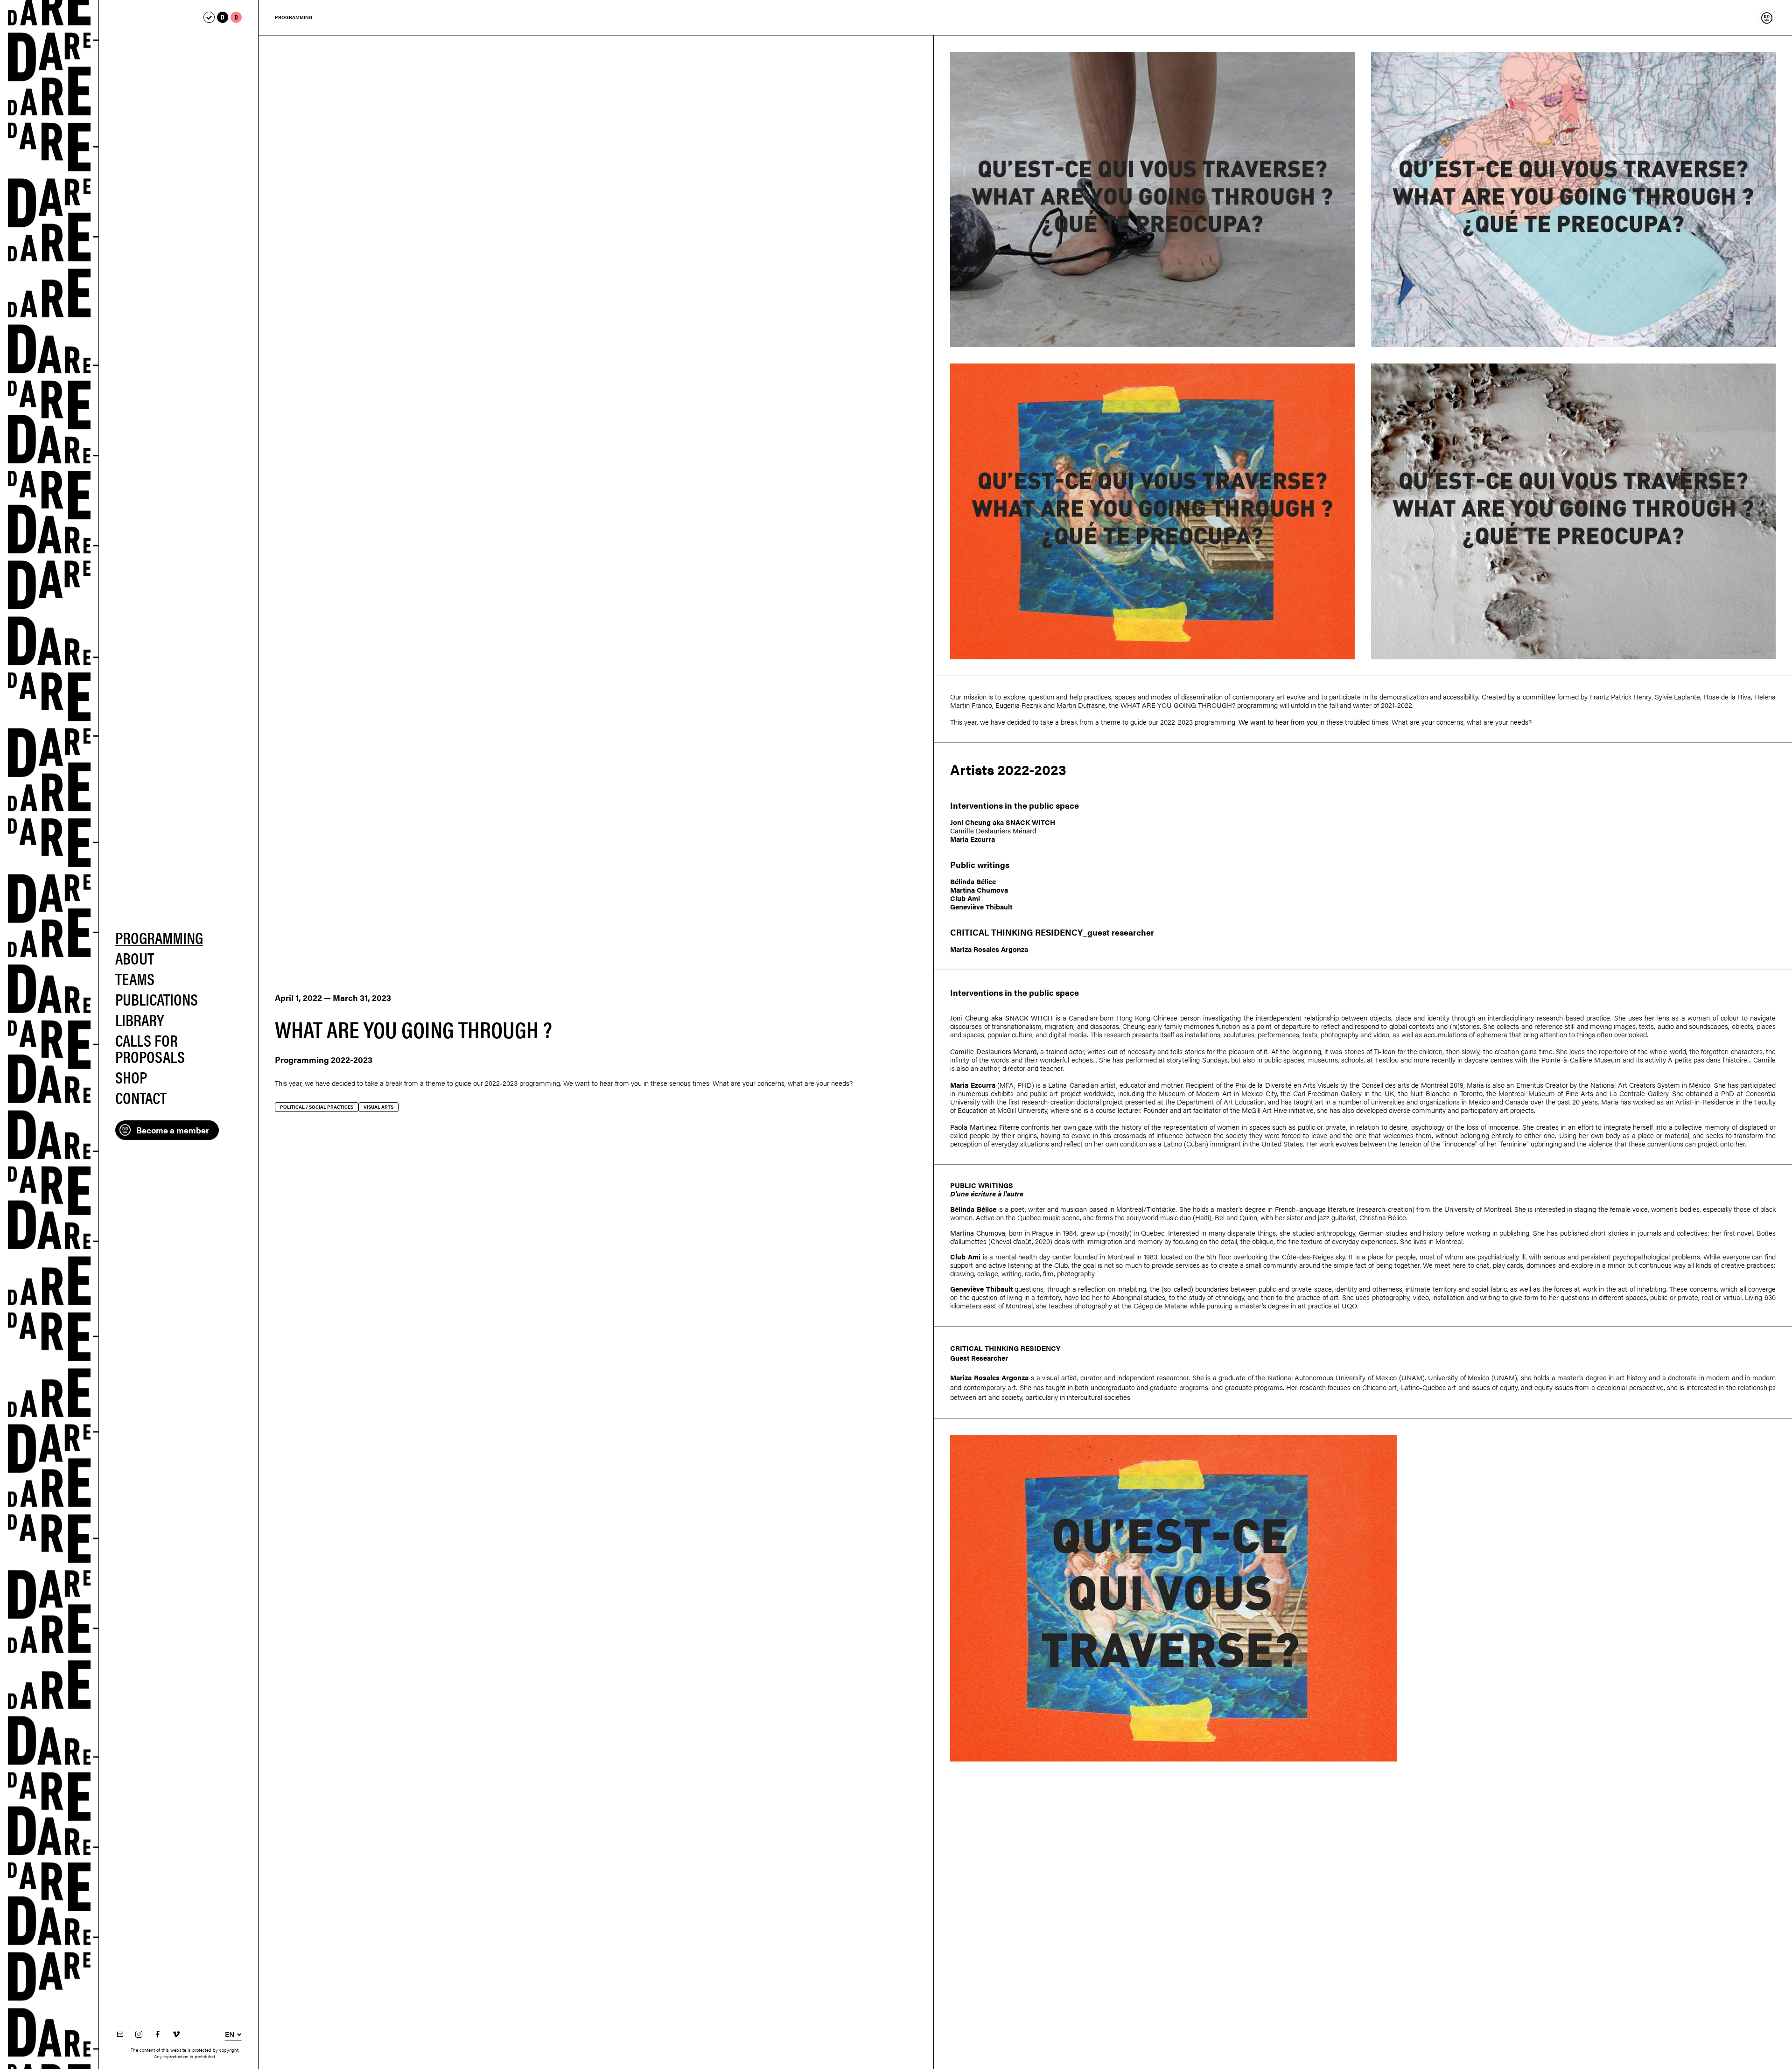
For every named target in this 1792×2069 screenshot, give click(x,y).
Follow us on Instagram (139, 2035)
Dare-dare (49, 1034)
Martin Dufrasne (1081, 705)
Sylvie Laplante (1677, 696)
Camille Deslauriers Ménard (993, 830)
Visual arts (378, 1107)
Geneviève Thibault (981, 906)
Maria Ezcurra (973, 839)
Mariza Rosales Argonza (989, 949)
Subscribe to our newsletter (120, 2035)
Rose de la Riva (1727, 696)
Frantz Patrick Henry (1621, 696)
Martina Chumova (979, 890)
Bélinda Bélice (973, 881)
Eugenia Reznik (1018, 705)
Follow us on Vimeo (176, 2035)
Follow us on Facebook (157, 2035)
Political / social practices (317, 1107)
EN (230, 2034)
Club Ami (965, 898)
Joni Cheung (970, 822)
